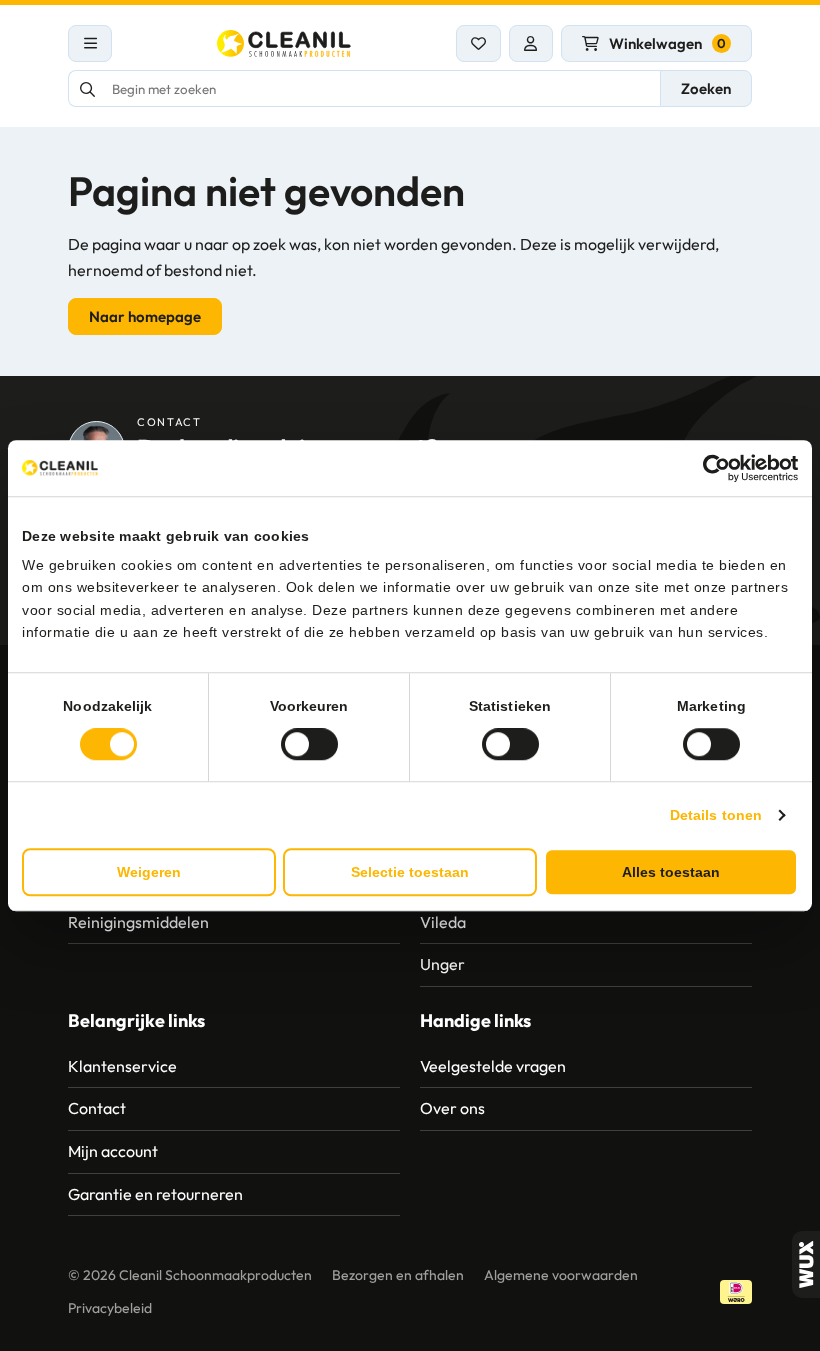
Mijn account (113, 1151)
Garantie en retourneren (155, 1194)
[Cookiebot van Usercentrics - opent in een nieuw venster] (710, 468)
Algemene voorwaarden (561, 1275)
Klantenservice (122, 1066)
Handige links (475, 1020)
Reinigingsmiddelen (138, 922)
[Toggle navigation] (90, 43)
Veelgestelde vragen (493, 1066)
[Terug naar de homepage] (284, 43)
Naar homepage (145, 316)
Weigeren (149, 872)
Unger (442, 964)
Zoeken (706, 88)
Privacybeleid (110, 1308)
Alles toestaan (671, 872)
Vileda (443, 922)
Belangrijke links (136, 1020)
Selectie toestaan (410, 872)
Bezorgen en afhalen (398, 1275)
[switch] (309, 744)
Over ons (452, 1108)
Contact (97, 1108)
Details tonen (716, 815)
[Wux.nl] (806, 1264)
